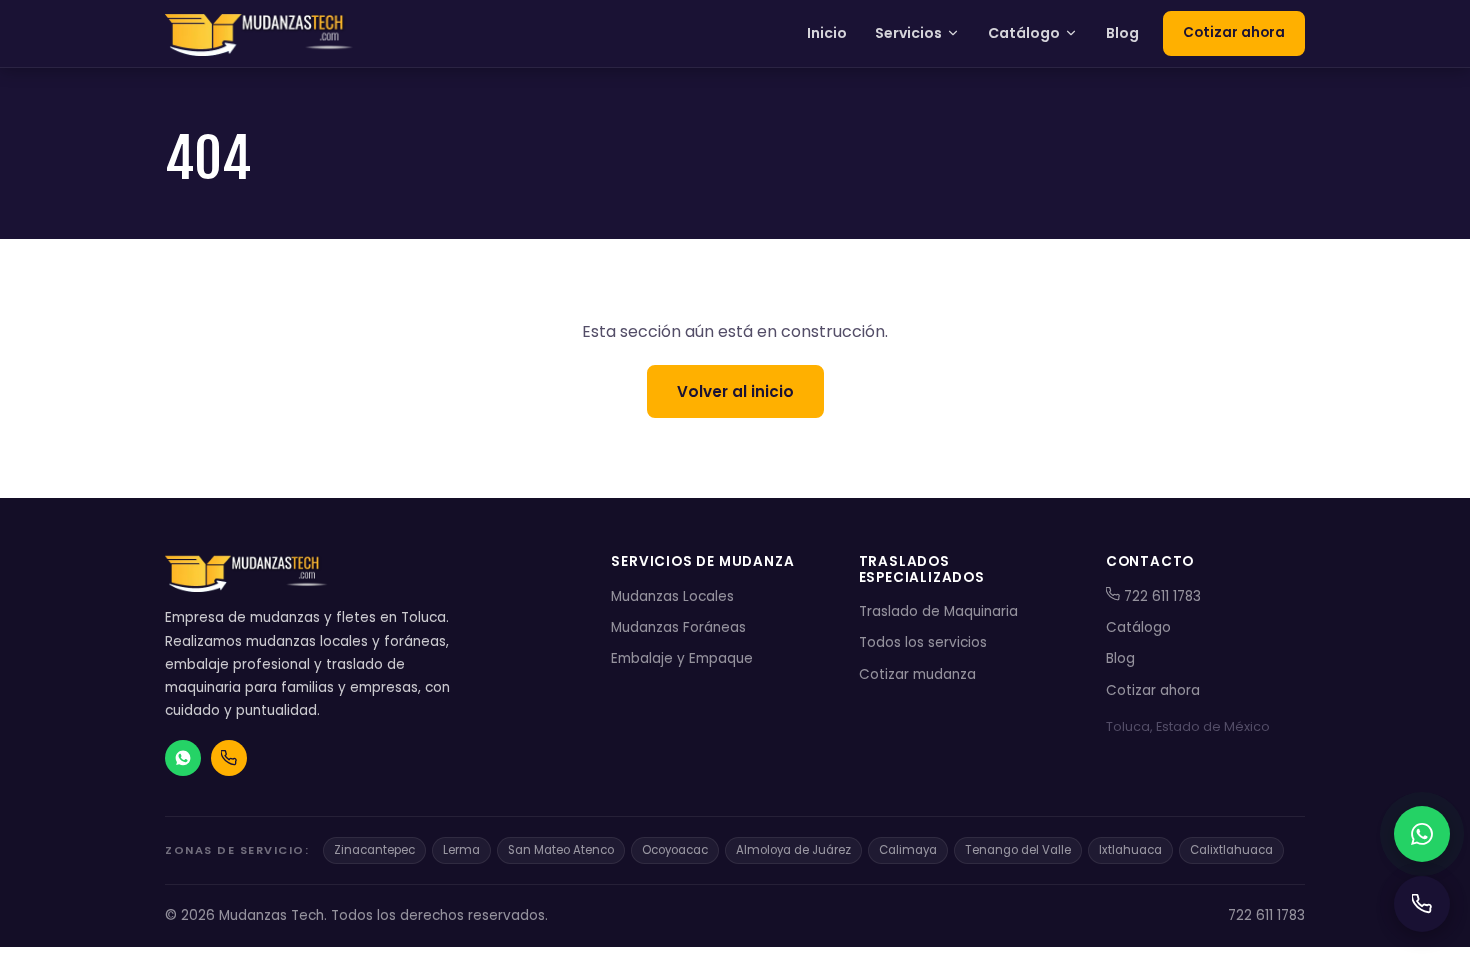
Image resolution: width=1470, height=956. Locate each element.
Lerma (461, 850)
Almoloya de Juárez (793, 850)
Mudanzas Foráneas (678, 627)
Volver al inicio (735, 391)
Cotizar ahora (1234, 32)
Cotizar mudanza (917, 674)
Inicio (827, 33)
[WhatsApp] (1422, 834)
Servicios (908, 33)
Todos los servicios (923, 642)
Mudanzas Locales (672, 596)
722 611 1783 (1160, 596)
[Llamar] (1422, 904)
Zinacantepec (374, 850)
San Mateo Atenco (561, 850)
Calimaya (908, 850)
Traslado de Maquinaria (938, 611)
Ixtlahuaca (1130, 850)
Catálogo (1024, 33)
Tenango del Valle (1018, 850)
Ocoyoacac (675, 850)
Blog (1122, 33)
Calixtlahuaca (1231, 850)
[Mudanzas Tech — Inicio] (261, 34)
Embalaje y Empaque (682, 658)
